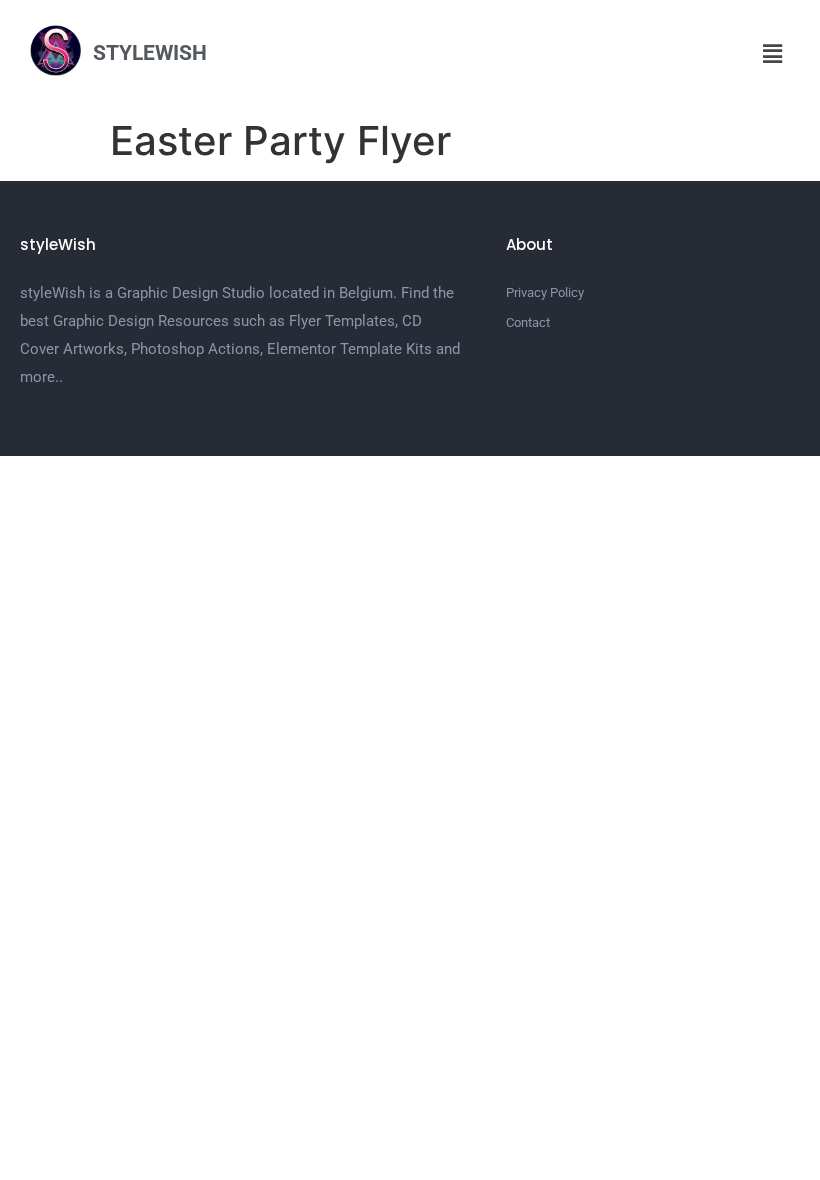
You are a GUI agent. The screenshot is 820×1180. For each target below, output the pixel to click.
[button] (773, 53)
